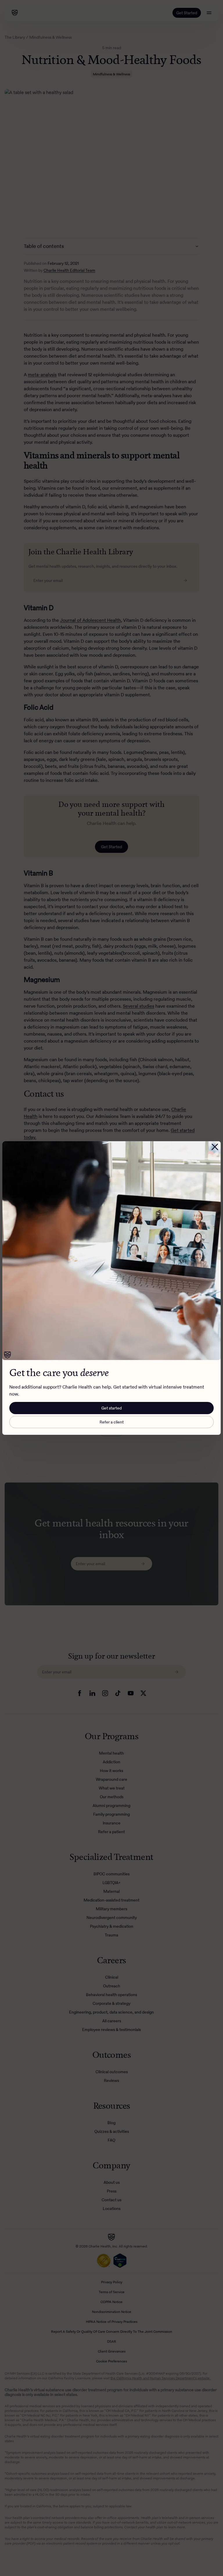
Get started (111, 1408)
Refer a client (112, 1422)
